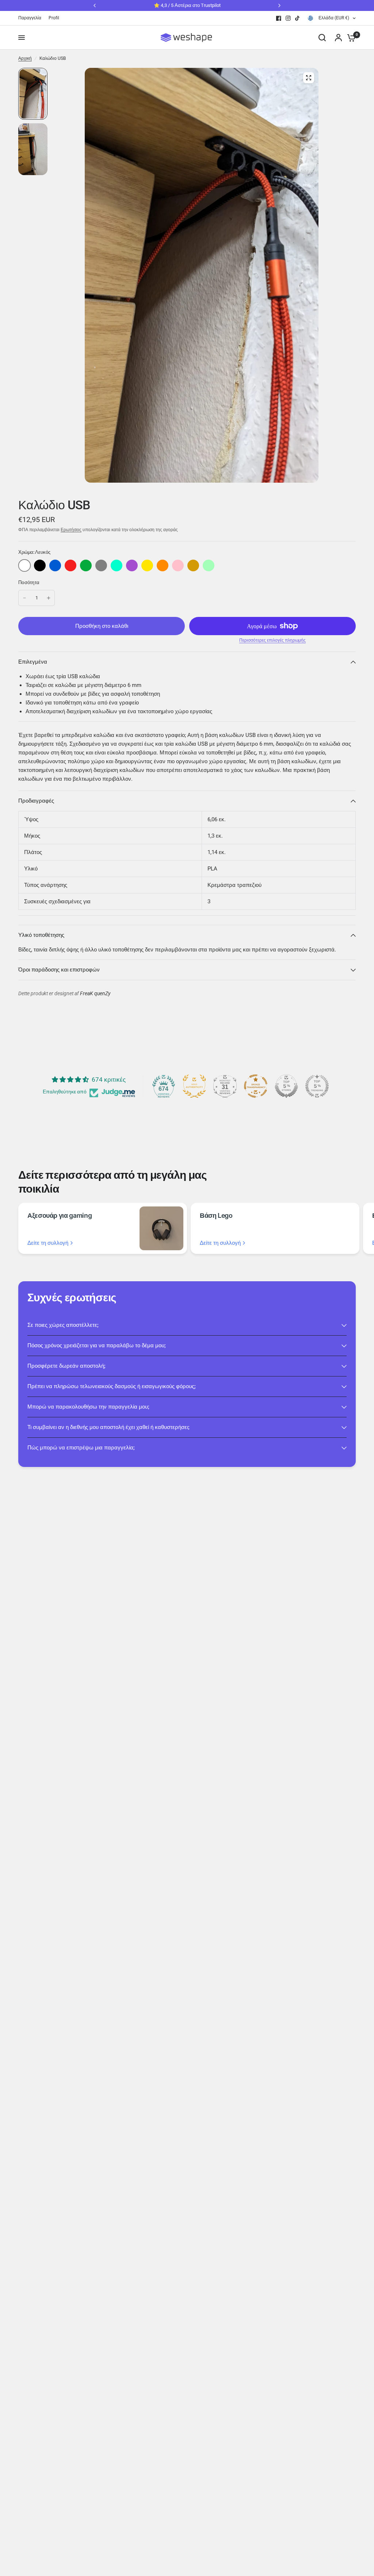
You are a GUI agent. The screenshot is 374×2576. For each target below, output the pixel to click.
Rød (70, 565)
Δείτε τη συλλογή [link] (48, 1243)
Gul (147, 565)
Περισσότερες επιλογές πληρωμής (272, 640)
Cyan (117, 565)
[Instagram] (288, 18)
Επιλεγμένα (33, 662)
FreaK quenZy (95, 994)
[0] (350, 38)
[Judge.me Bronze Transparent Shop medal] (256, 1086)
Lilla (132, 565)
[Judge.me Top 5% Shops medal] (286, 1086)
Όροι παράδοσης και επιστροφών (59, 970)
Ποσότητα (29, 582)
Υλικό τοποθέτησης (41, 935)
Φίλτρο (40, 565)
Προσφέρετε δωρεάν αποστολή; (66, 1366)
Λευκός (24, 565)
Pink (178, 565)
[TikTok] (298, 18)
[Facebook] (279, 18)
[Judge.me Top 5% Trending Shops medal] (317, 1086)
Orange (163, 565)
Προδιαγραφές (36, 801)
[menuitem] (32, 18)
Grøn (86, 565)
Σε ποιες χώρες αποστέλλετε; (63, 1325)
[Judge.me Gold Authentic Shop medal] (194, 1086)
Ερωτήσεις (71, 530)
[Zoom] (309, 78)
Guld (193, 565)
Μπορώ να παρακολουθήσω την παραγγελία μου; (88, 1407)
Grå (101, 565)
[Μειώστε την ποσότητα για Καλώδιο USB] (24, 598)
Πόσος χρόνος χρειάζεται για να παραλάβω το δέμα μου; (97, 1345)
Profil (54, 18)
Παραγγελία (30, 18)
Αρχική (25, 58)
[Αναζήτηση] (322, 38)
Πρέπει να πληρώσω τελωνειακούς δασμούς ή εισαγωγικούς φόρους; (112, 1386)
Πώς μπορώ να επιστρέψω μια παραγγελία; (81, 1448)
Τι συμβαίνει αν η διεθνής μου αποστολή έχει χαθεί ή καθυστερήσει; (108, 1427)
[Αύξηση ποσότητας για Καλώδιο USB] (49, 598)
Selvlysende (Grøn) (209, 565)
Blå (55, 565)
